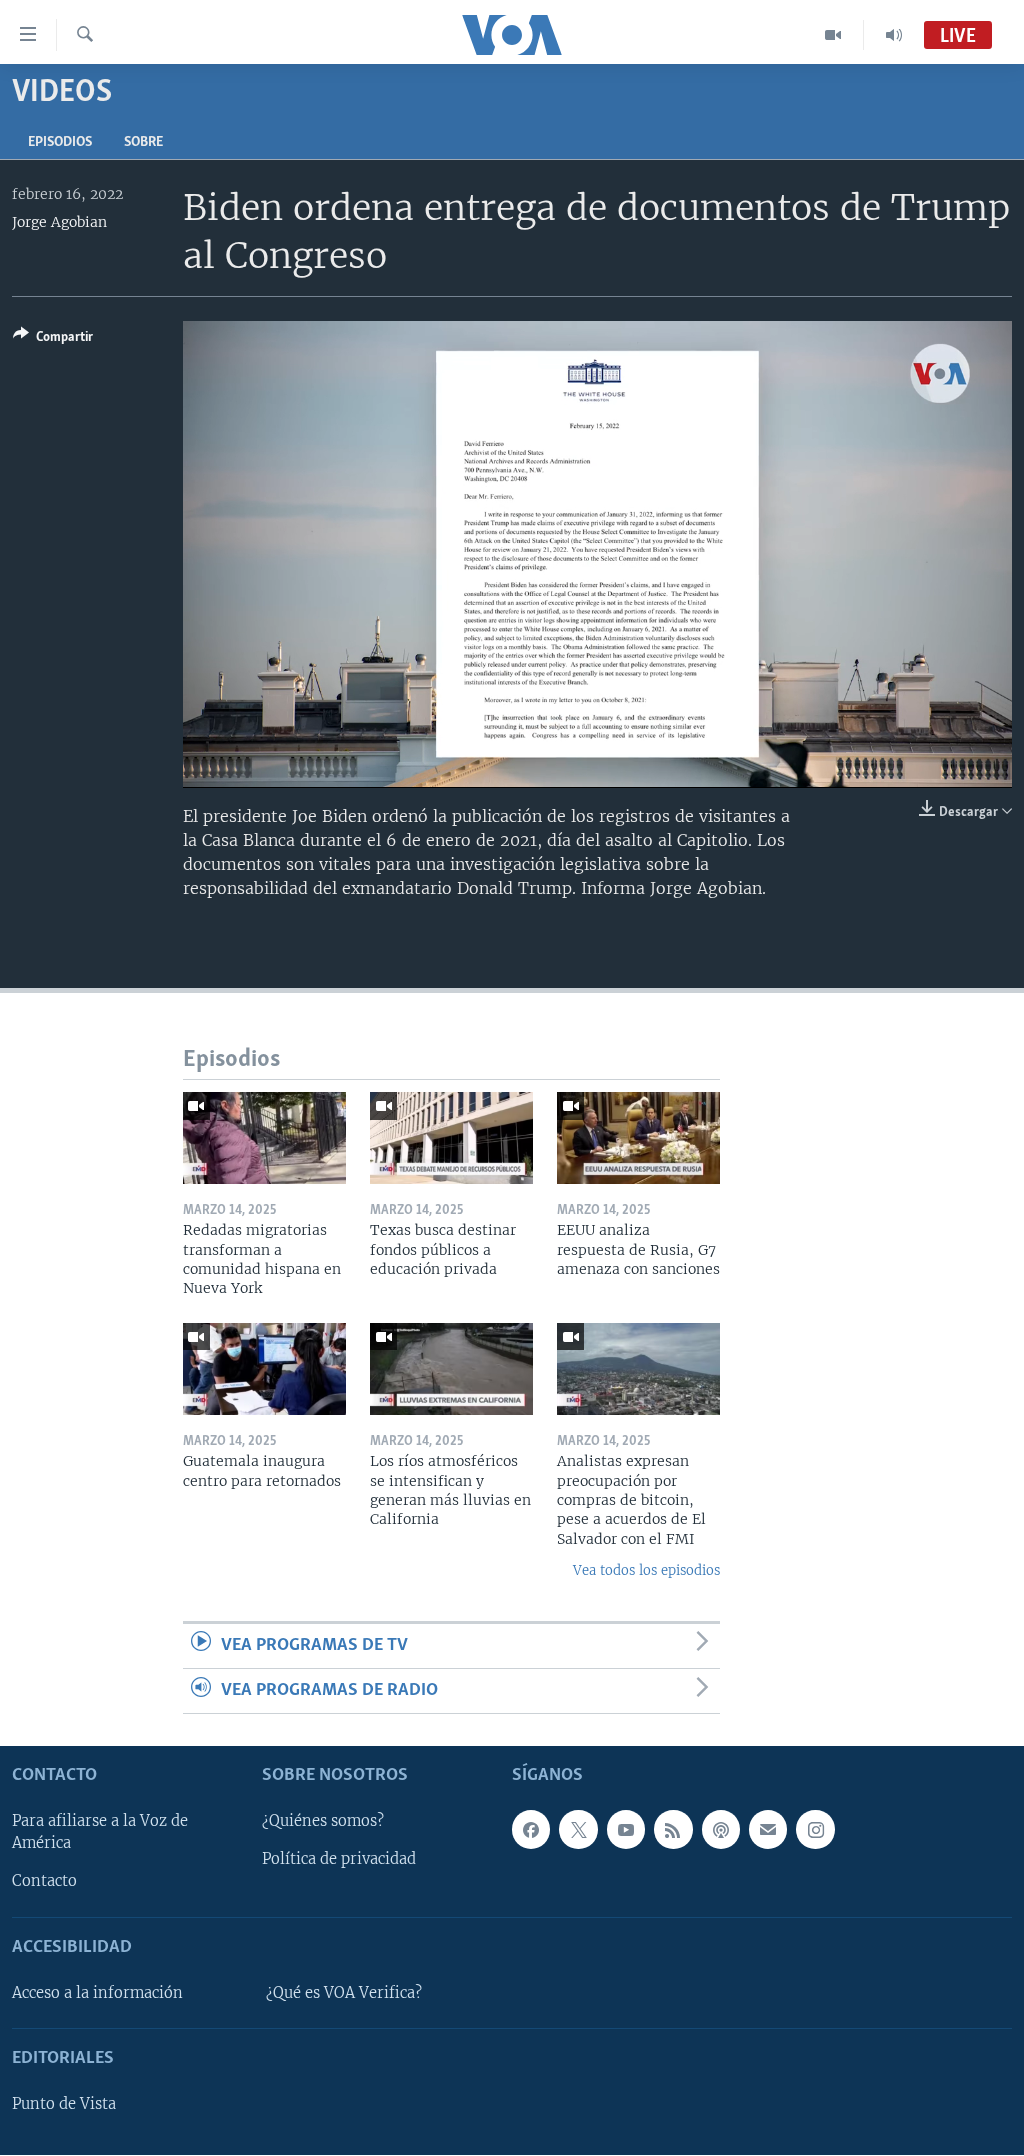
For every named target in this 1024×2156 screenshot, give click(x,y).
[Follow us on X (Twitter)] (578, 1830)
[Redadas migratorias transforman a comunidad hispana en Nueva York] (264, 1138)
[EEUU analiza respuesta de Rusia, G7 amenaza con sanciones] (638, 1138)
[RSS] (673, 1830)
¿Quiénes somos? (323, 1822)
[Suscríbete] (768, 1830)
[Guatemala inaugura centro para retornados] (264, 1369)
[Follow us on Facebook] (531, 1830)
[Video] (833, 35)
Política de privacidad (339, 1860)
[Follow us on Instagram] (815, 1830)
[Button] (53, 340)
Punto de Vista (64, 2105)
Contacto (44, 1882)
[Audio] (894, 35)
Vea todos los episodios (646, 1570)
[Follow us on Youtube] (626, 1830)
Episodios (60, 142)
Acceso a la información (97, 1993)
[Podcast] (721, 1830)
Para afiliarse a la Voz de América (100, 1833)
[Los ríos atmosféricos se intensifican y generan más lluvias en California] (451, 1369)
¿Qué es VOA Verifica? (344, 1993)
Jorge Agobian (59, 222)
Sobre (143, 142)
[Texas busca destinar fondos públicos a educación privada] (451, 1138)
